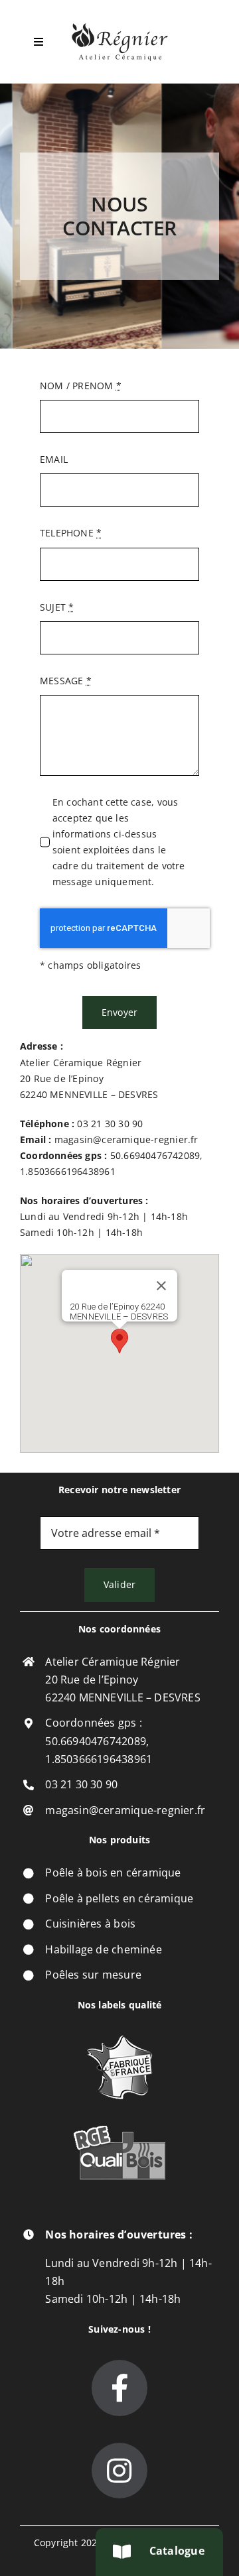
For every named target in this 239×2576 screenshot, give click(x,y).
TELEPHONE (71, 533)
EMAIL (54, 459)
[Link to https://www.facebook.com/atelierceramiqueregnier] (119, 2388)
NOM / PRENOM (81, 386)
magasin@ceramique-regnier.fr (126, 1139)
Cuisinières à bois (90, 1924)
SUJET (57, 607)
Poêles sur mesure (93, 1975)
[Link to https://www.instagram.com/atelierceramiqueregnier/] (119, 2471)
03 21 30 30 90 (109, 1124)
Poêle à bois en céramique (113, 1872)
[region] (119, 1353)
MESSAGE (66, 681)
